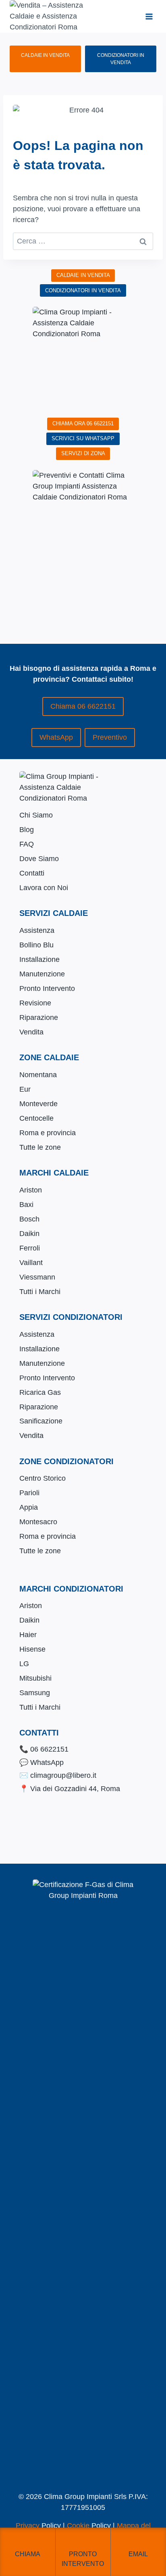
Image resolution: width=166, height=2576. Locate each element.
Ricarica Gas (40, 1392)
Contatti (32, 873)
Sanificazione (41, 1421)
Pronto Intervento (47, 988)
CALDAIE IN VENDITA (45, 55)
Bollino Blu (36, 945)
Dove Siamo (39, 859)
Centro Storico (43, 1478)
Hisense (32, 1649)
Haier (28, 1635)
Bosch (29, 1219)
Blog (27, 830)
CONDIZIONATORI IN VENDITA (121, 59)
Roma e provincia (48, 1133)
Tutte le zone (40, 1147)
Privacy (28, 2526)
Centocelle (36, 1118)
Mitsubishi (35, 1678)
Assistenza (37, 930)
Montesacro (38, 1522)
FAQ (27, 844)
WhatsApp (56, 737)
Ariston (31, 1190)
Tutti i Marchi (40, 1292)
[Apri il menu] (149, 16)
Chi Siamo (36, 815)
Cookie (78, 2526)
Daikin (29, 1234)
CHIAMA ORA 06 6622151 (83, 423)
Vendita (31, 1032)
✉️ (58, 1775)
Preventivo (110, 737)
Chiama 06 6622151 (83, 706)
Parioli (29, 1493)
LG (24, 1664)
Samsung (35, 1693)
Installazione (39, 959)
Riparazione (39, 1017)
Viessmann (37, 1277)
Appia (29, 1507)
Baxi (26, 1205)
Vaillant (31, 1263)
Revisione (35, 1003)
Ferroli (30, 1248)
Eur (25, 1089)
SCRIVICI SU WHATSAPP (83, 438)
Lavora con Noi (44, 888)
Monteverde (38, 1104)
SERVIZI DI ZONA (83, 453)
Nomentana (38, 1075)
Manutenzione (42, 974)
